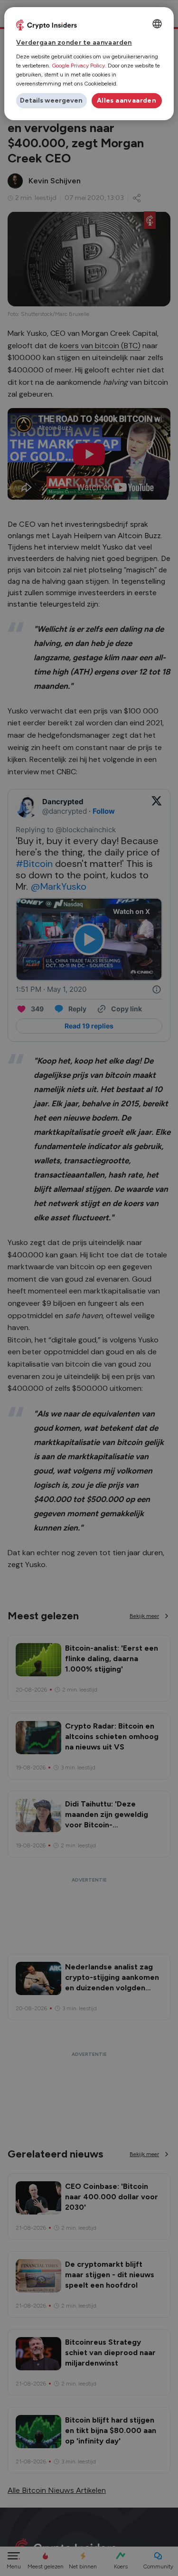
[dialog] (89, 64)
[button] (51, 101)
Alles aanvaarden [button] (126, 100)
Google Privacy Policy (78, 66)
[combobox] (157, 24)
